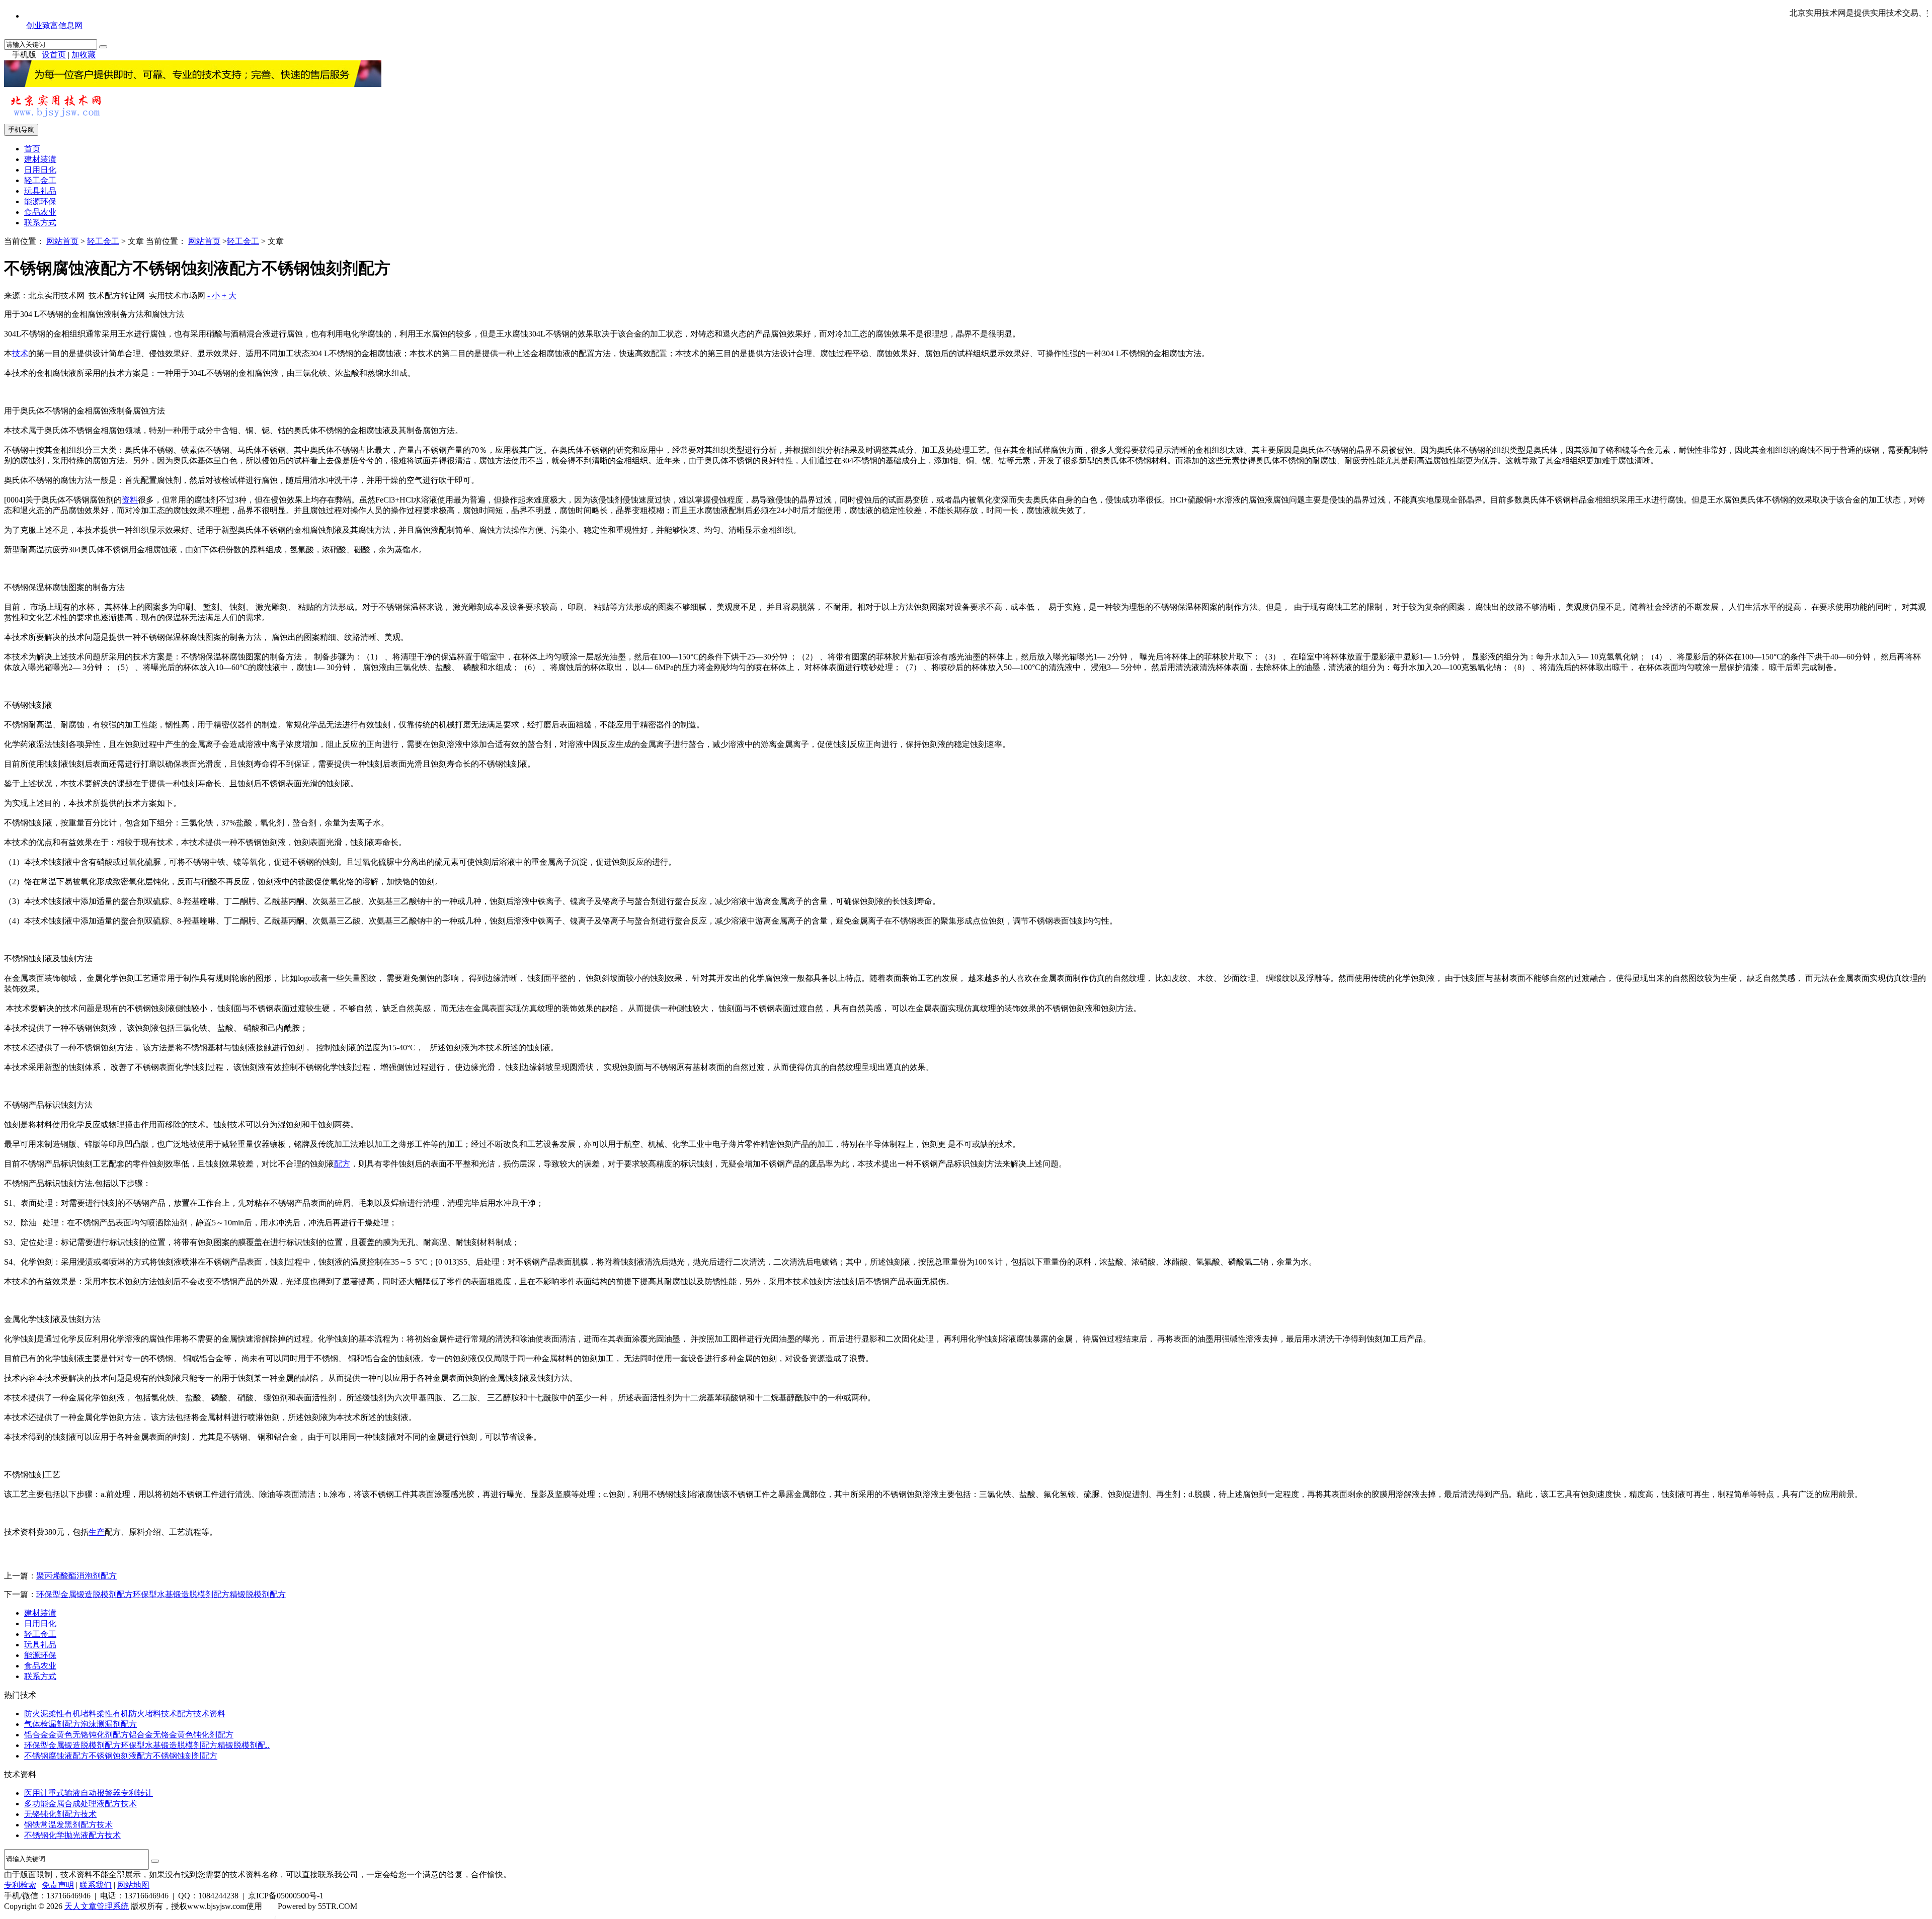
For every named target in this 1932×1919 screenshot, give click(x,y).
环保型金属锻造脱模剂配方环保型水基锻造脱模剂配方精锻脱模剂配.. (147, 1745)
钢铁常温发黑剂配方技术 (68, 1825)
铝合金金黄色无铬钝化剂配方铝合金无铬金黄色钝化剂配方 (129, 1735)
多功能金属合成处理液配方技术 (80, 1804)
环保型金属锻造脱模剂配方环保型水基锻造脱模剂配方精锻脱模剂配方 (161, 1594)
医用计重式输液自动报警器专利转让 (89, 1793)
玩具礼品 (40, 191)
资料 (130, 500)
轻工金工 (40, 180)
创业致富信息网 (54, 25)
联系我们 (96, 1885)
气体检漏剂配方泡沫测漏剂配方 (80, 1724)
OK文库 (275, 1916)
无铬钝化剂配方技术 (60, 1814)
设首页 (54, 55)
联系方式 (40, 223)
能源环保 (40, 201)
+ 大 (229, 296)
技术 (20, 353)
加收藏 (84, 55)
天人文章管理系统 (97, 1906)
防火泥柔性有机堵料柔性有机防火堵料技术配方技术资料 (125, 1714)
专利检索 (20, 1885)
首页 (32, 149)
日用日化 (40, 170)
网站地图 (133, 1885)
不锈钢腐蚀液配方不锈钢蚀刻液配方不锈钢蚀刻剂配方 (121, 1756)
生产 (97, 1532)
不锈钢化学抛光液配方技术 (72, 1835)
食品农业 (40, 212)
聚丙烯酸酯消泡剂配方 (76, 1576)
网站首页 (62, 241)
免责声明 (58, 1885)
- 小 (214, 296)
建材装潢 (40, 159)
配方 (342, 1164)
